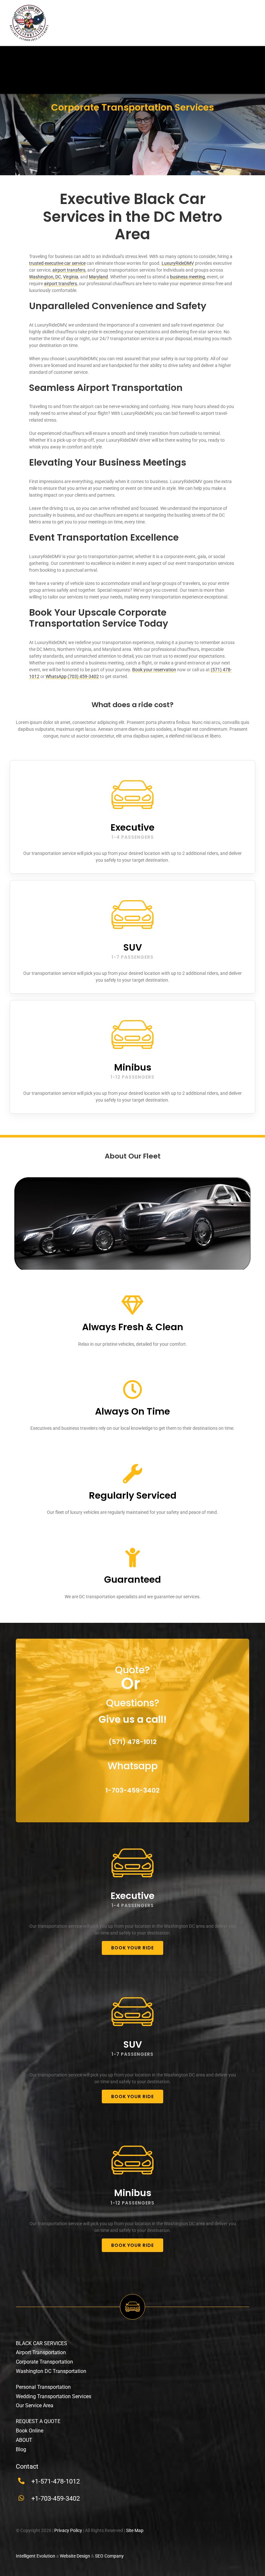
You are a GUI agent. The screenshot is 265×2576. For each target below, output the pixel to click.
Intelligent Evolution (36, 2556)
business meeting (187, 277)
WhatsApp (56, 676)
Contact (27, 2466)
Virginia (71, 277)
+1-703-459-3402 (56, 2498)
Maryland (98, 277)
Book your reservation (154, 670)
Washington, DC (45, 277)
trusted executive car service (57, 263)
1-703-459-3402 (132, 1790)
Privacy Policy (68, 2530)
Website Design (75, 2556)
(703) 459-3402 (83, 676)
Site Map (135, 2530)
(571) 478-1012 (133, 1742)
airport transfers (69, 270)
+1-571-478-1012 (56, 2481)
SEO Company (109, 2556)
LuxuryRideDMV (178, 263)
